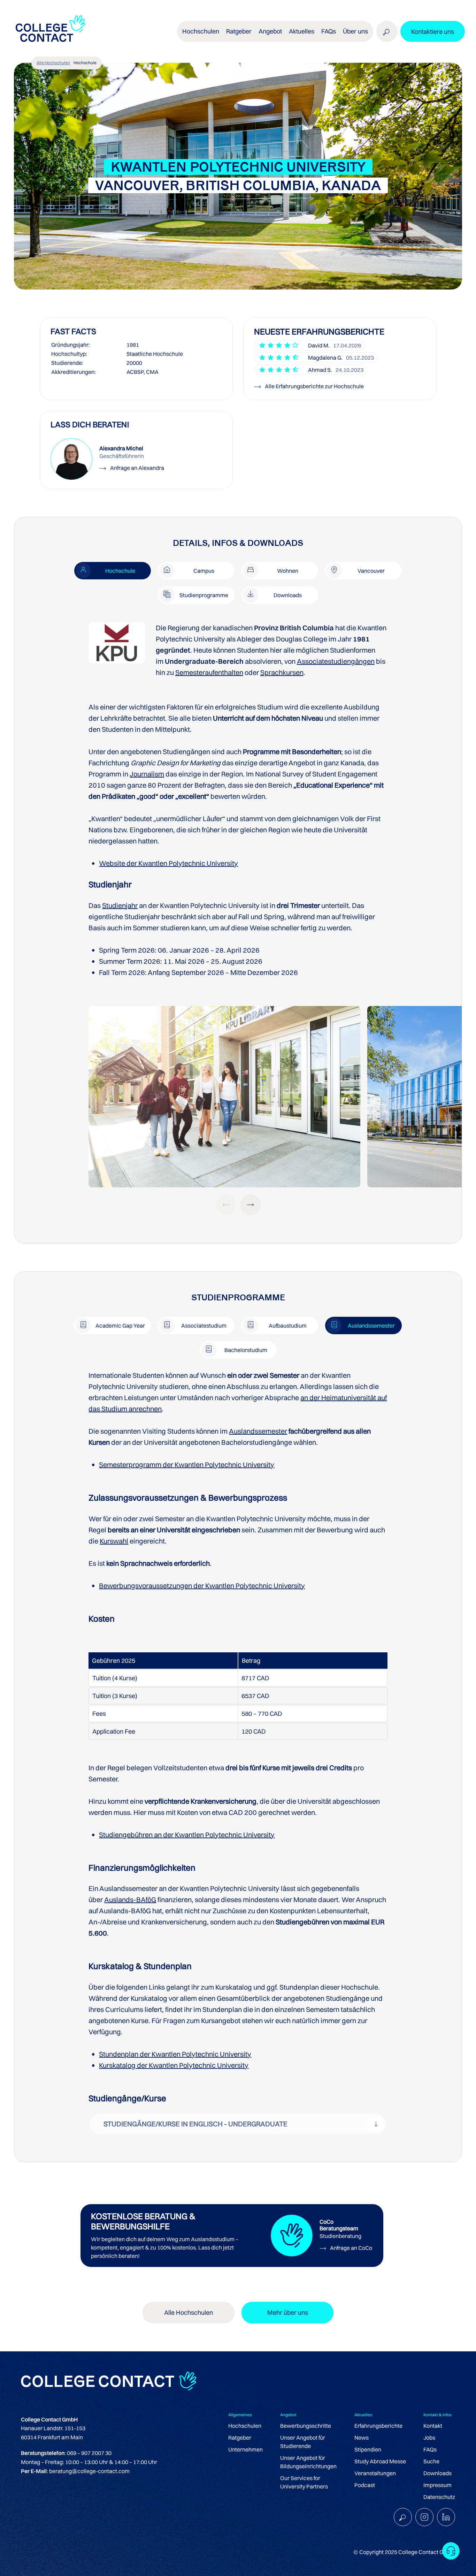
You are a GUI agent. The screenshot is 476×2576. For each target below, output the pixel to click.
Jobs (429, 2438)
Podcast (365, 2485)
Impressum (437, 2485)
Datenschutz (439, 2497)
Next (251, 1205)
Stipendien (368, 2449)
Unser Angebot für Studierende (303, 2442)
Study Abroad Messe (380, 2461)
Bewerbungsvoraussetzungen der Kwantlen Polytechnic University (202, 1586)
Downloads (437, 2473)
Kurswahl (114, 1541)
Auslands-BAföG (130, 1899)
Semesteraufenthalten (209, 672)
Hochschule (85, 63)
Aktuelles (302, 31)
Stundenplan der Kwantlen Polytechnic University (175, 2054)
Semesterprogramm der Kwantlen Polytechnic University (187, 1465)
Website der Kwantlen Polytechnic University (168, 863)
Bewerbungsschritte (306, 2426)
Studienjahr (120, 905)
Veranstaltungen (375, 2473)
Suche (431, 2461)
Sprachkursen (282, 672)
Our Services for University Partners (304, 2482)
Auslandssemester (258, 1431)
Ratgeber (240, 2438)
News (362, 2438)
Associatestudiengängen (336, 661)
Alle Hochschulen (53, 63)
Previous (226, 1205)
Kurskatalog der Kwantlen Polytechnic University (174, 2065)
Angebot (270, 31)
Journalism (147, 774)
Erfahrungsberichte (378, 2426)
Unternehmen (245, 2449)
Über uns (355, 31)
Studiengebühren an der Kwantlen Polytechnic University (187, 1835)
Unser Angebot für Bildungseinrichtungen (308, 2462)
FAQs (329, 31)
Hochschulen (245, 2426)
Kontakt (433, 2426)
